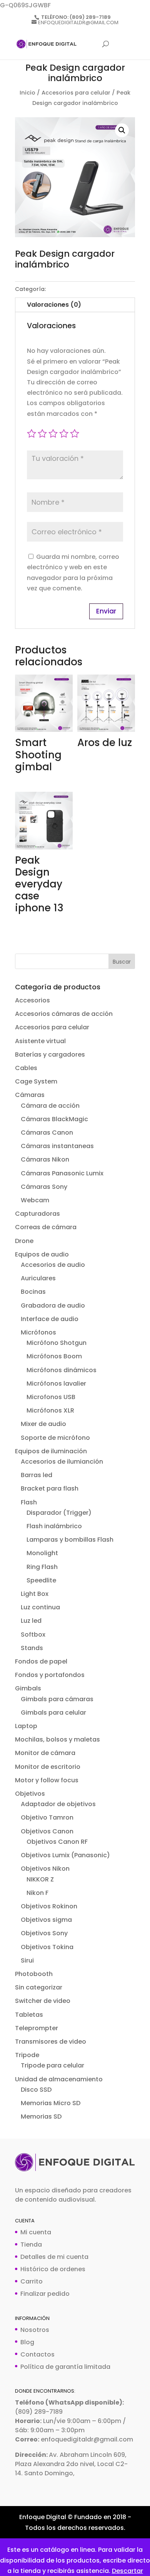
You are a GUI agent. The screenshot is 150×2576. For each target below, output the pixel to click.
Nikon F (37, 1893)
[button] (122, 130)
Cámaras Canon (47, 1133)
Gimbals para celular (53, 1713)
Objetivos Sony (44, 1933)
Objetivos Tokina (47, 1947)
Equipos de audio (42, 1254)
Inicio (27, 93)
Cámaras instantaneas (57, 1146)
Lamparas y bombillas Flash (70, 1540)
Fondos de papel (41, 1661)
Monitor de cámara (45, 1753)
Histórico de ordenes (53, 2269)
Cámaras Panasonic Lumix (62, 1173)
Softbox (33, 1635)
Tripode (27, 2055)
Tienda (31, 2244)
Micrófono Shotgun (57, 1343)
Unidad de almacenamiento (59, 2079)
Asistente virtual (40, 1041)
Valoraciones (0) (54, 305)
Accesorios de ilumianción (62, 1462)
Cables (26, 1068)
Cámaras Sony (44, 1187)
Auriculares (38, 1278)
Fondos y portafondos (50, 1675)
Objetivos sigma (46, 1920)
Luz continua (40, 1607)
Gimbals (28, 1688)
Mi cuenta (36, 2232)
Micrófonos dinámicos (62, 1370)
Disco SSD (36, 2090)
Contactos (37, 2354)
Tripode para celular (52, 2065)
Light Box (35, 1594)
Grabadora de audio (53, 1305)
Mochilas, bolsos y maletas (57, 1739)
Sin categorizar (39, 1987)
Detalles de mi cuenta (54, 2257)
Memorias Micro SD (51, 2103)
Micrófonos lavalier (56, 1384)
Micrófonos (38, 1332)
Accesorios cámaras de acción (64, 1014)
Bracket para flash (50, 1488)
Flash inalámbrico (54, 1526)
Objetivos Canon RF (57, 1842)
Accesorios (32, 1000)
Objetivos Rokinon (49, 1906)
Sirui (27, 1960)
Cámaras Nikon (45, 1159)
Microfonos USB (51, 1397)
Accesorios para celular (76, 93)
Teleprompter (37, 2028)
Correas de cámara (46, 1227)
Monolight (42, 1553)
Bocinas (33, 1292)
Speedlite (41, 1580)
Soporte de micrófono (55, 1438)
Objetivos (30, 1794)
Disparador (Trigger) (59, 1513)
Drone (24, 1241)
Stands (32, 1648)
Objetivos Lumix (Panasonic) (65, 1855)
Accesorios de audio (53, 1265)
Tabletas (29, 2015)
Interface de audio (50, 1319)
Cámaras (30, 1095)
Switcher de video (43, 2001)
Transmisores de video (51, 2042)
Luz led (31, 1621)
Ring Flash (42, 1567)
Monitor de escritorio (48, 1767)
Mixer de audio (43, 1424)
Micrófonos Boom (54, 1356)
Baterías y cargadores (50, 1054)
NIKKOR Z (40, 1879)
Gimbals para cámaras (57, 1699)
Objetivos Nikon (45, 1869)
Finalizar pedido (45, 2294)
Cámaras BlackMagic (54, 1119)
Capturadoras (37, 1214)
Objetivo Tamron (47, 1817)
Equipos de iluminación (51, 1451)
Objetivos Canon (47, 1831)
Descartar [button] (127, 2571)
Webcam (35, 1200)
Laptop (26, 1726)
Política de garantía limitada (65, 2367)
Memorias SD (41, 2116)
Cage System (36, 1081)
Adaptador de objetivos (58, 1804)
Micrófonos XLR (50, 1410)
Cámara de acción (50, 1106)
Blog (27, 2342)
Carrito (32, 2281)
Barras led (37, 1475)
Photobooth (34, 1974)
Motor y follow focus (47, 1780)
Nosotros (35, 2330)
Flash (29, 1502)
